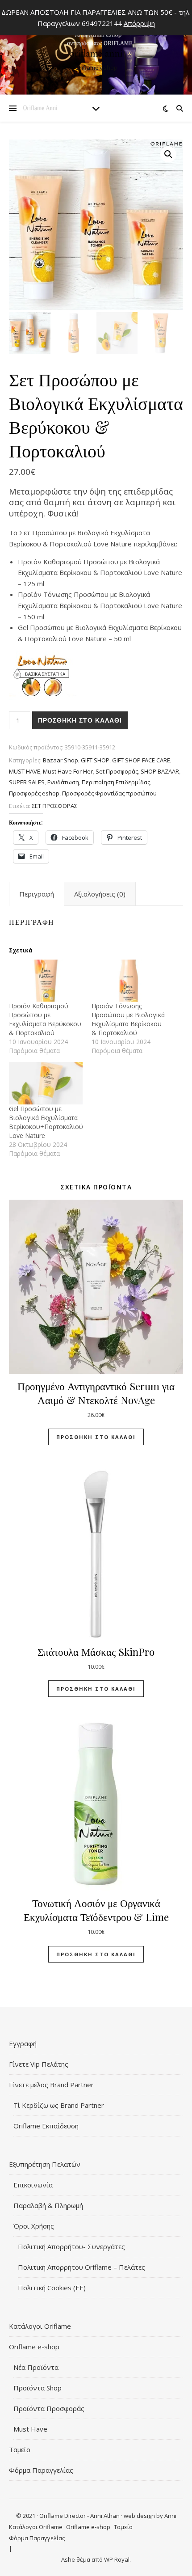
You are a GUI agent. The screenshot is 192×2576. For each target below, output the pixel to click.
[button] (168, 154)
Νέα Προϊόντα (36, 2367)
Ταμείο (20, 2449)
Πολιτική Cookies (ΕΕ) (52, 2288)
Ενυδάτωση (63, 782)
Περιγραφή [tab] (37, 894)
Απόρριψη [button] (139, 23)
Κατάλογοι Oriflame (40, 2326)
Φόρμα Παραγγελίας (41, 2470)
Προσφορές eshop (34, 793)
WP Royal (117, 2559)
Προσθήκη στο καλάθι (80, 720)
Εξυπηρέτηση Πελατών (45, 2164)
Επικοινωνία (33, 2185)
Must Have (30, 2429)
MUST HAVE (25, 771)
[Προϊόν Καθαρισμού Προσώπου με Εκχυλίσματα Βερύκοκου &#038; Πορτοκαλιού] (46, 981)
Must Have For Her (68, 771)
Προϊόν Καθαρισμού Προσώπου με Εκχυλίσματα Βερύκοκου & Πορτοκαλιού (45, 1019)
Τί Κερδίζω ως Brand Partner (59, 2105)
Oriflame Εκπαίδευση (46, 2126)
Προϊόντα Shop (38, 2388)
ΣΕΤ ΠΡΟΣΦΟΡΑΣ (54, 806)
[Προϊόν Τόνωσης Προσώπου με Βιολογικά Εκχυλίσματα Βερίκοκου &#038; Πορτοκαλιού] (128, 981)
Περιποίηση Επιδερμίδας (116, 782)
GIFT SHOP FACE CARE (141, 760)
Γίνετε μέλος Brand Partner (51, 2085)
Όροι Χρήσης (34, 2226)
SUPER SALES (27, 782)
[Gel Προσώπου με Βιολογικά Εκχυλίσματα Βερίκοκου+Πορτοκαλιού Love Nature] (46, 1083)
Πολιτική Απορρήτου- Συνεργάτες (71, 2246)
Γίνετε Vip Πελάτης (39, 2064)
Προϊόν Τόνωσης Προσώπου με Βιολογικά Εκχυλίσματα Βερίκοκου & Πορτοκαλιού (128, 1019)
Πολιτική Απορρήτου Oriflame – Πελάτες (81, 2267)
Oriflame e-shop (34, 2347)
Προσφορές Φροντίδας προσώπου (109, 793)
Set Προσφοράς (117, 771)
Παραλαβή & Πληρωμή (48, 2205)
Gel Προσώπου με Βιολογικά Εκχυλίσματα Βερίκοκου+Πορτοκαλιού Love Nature (46, 1122)
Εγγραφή (23, 2043)
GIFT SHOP (95, 760)
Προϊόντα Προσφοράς (49, 2408)
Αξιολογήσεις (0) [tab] (100, 894)
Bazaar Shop (61, 760)
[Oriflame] (96, 49)
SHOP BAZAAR (160, 771)
